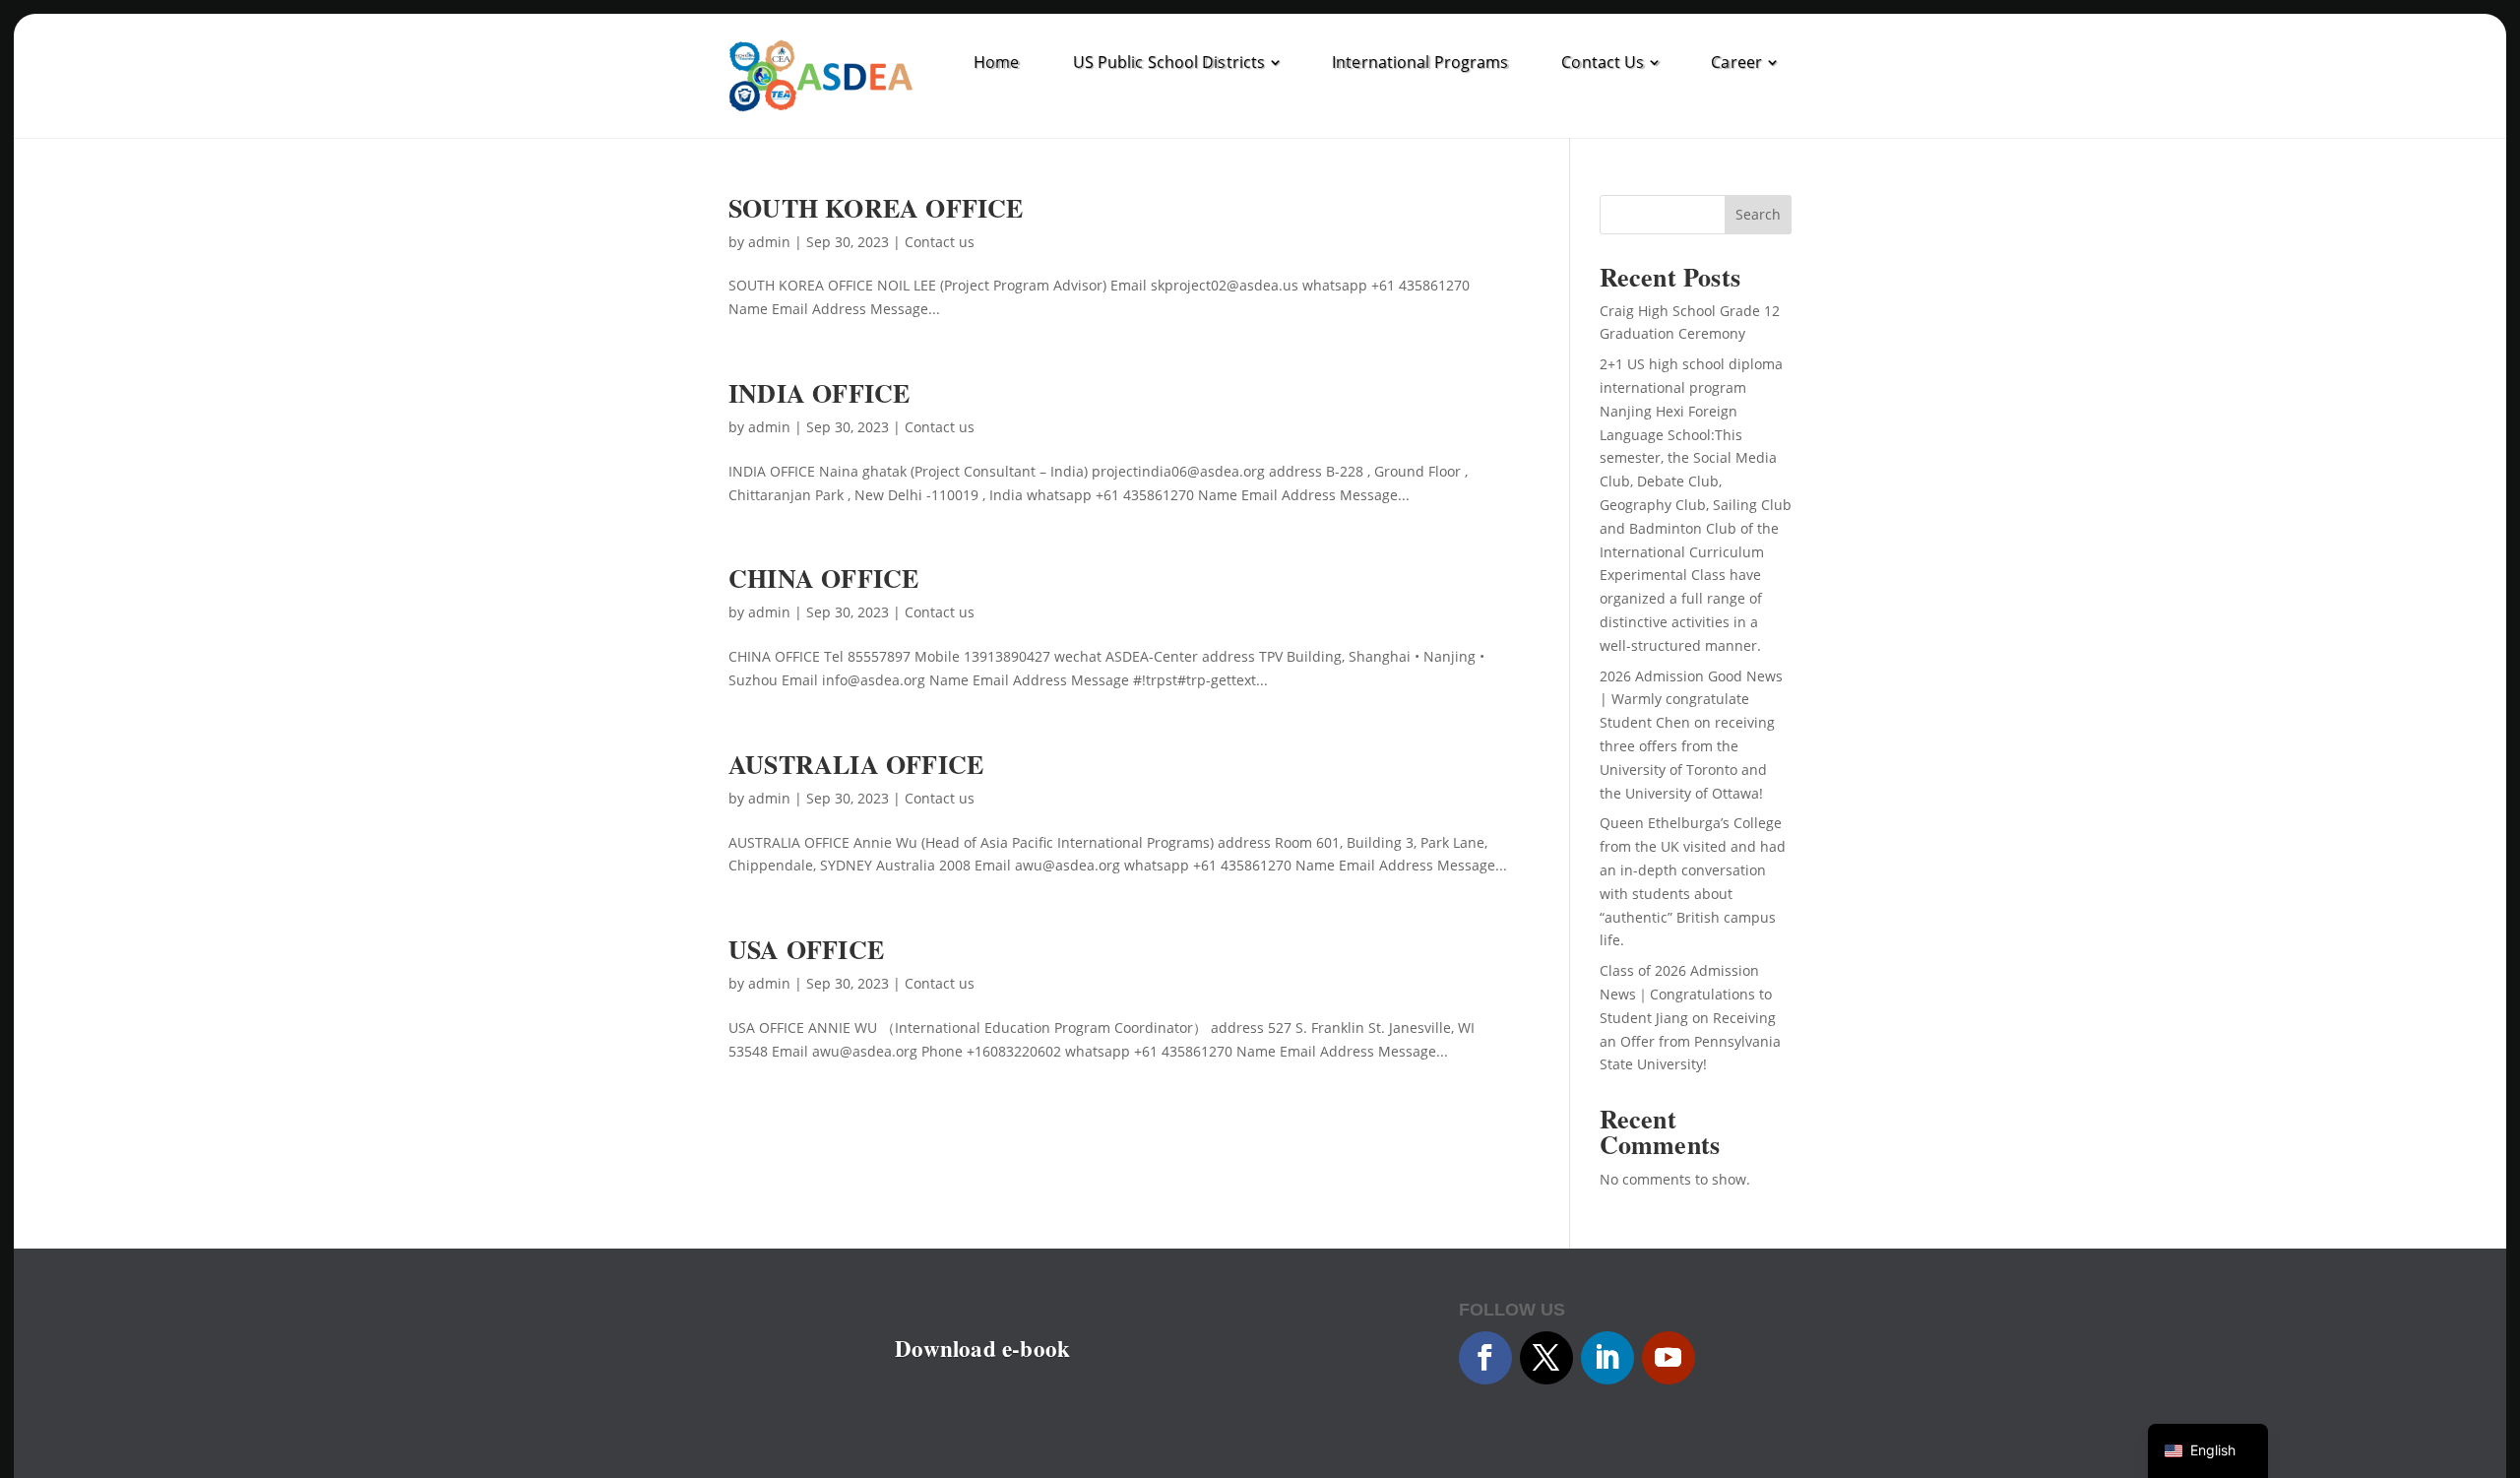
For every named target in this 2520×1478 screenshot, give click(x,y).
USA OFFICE (806, 949)
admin (769, 242)
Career (1736, 62)
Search (1758, 214)
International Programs (1420, 62)
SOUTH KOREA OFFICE (876, 208)
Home (996, 62)
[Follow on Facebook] (1485, 1358)
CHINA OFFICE (823, 578)
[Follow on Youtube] (1669, 1358)
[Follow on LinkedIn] (1607, 1358)
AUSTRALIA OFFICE (856, 764)
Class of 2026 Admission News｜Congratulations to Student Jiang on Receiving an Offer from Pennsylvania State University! (1690, 1017)
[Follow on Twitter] (1546, 1358)
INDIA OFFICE (819, 393)
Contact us (940, 242)
